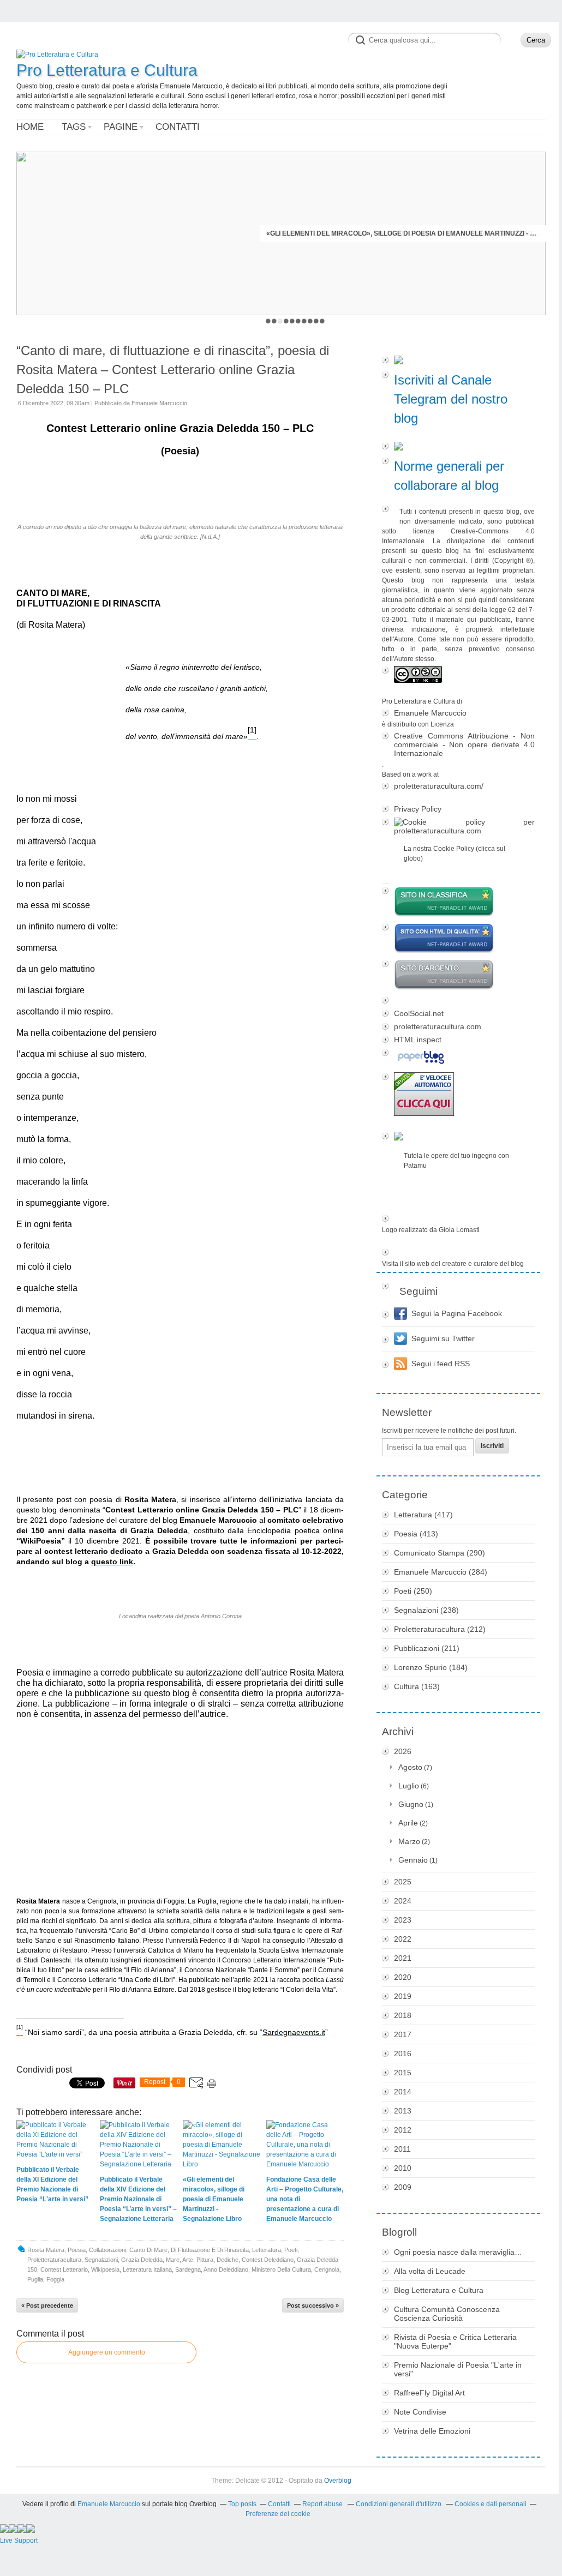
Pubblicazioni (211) (427, 1648)
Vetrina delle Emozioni (432, 2431)
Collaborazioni (107, 2250)
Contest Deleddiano (268, 2260)
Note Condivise (420, 2412)
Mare (173, 2260)
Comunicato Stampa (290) (440, 1553)
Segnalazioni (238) (426, 1610)
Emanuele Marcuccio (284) (441, 1572)
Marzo (409, 1841)
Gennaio (413, 1860)
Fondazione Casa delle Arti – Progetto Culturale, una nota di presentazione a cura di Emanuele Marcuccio (403, 233)
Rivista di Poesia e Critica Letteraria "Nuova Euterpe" (455, 2341)
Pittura (205, 2260)
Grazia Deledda (142, 2260)
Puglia (35, 2279)
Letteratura (267, 2250)
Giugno (411, 1804)
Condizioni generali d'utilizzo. (399, 2504)
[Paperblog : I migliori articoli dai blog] (458, 1058)
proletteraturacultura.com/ (439, 786)
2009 (403, 2187)
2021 (403, 1958)
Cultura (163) (417, 1686)
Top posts (242, 2504)
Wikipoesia (105, 2269)
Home (30, 127)
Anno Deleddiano (226, 2269)
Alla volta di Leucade (430, 2271)
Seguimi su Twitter (443, 1338)
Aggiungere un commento (107, 2352)
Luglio (409, 1786)
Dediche (228, 2260)
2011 (402, 2149)
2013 (403, 2111)
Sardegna (188, 2269)
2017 (403, 2034)
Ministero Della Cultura (281, 2269)
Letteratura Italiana (147, 2269)
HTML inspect (418, 1040)
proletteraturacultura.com (438, 1026)
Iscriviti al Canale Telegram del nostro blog (451, 399)
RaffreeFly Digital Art (429, 2393)
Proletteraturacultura (54, 2260)
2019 (403, 1996)
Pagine (121, 127)
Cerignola (327, 2269)
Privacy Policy (418, 809)
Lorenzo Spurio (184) (431, 1667)
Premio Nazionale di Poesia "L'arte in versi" (458, 2369)
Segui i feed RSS (441, 1364)
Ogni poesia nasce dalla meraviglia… (458, 2252)
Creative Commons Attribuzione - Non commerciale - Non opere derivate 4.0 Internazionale (464, 744)
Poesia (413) (416, 1534)
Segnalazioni (101, 2260)
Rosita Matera (46, 2250)
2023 (403, 1920)
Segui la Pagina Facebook (457, 1313)
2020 (403, 1977)
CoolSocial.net (419, 1013)
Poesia (77, 2250)
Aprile (408, 1823)
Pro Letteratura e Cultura (107, 70)
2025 (403, 1882)
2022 (403, 1939)
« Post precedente (47, 2305)
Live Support (19, 2541)
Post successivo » (313, 2305)
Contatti (178, 127)
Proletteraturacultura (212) (440, 1629)
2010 (403, 2168)
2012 (403, 2130)
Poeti (291, 2250)
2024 (403, 1901)
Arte (188, 2260)
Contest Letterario (64, 2269)
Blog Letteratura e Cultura (439, 2290)
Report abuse (323, 2504)
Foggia (55, 2279)
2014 (403, 2092)
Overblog (338, 2481)
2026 (403, 1751)
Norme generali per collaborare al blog (449, 476)
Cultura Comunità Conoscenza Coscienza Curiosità (447, 2314)
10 (322, 321)
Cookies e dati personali (491, 2504)
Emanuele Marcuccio (430, 713)
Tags (74, 127)
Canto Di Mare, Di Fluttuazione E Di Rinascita (189, 2250)
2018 (403, 2015)
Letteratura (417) (423, 1515)
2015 (403, 2073)
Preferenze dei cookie (278, 2514)
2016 (403, 2053)
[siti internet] (458, 939)
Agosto (410, 1767)
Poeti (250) (413, 1591)
